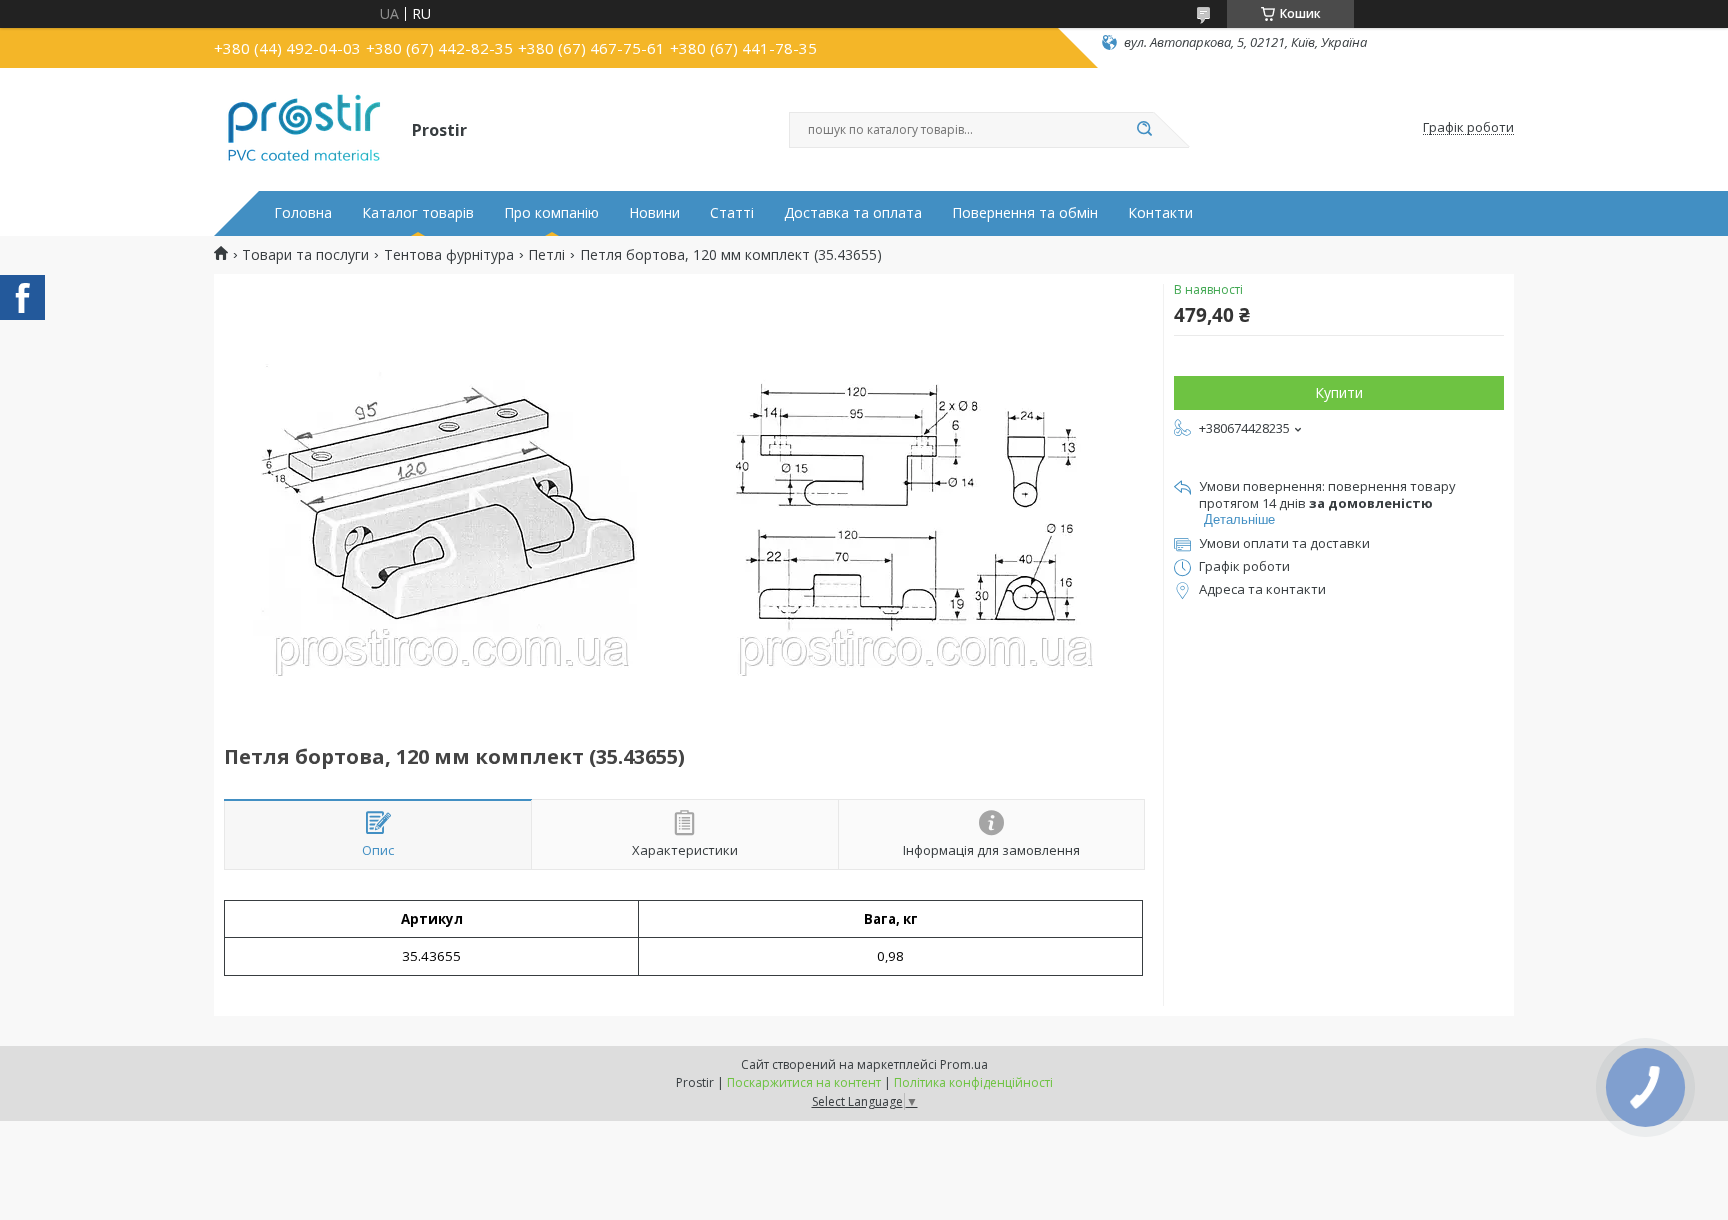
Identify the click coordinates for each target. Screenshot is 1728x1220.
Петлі (546, 255)
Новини (654, 213)
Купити (1339, 392)
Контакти (1160, 213)
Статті (732, 213)
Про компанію (551, 213)
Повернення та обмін (1025, 213)
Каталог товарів (418, 213)
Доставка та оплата (853, 213)
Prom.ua (964, 1064)
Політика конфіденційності (973, 1082)
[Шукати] (1144, 130)
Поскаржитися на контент (804, 1082)
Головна (303, 213)
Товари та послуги (305, 255)
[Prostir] (304, 128)
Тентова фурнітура (449, 255)
